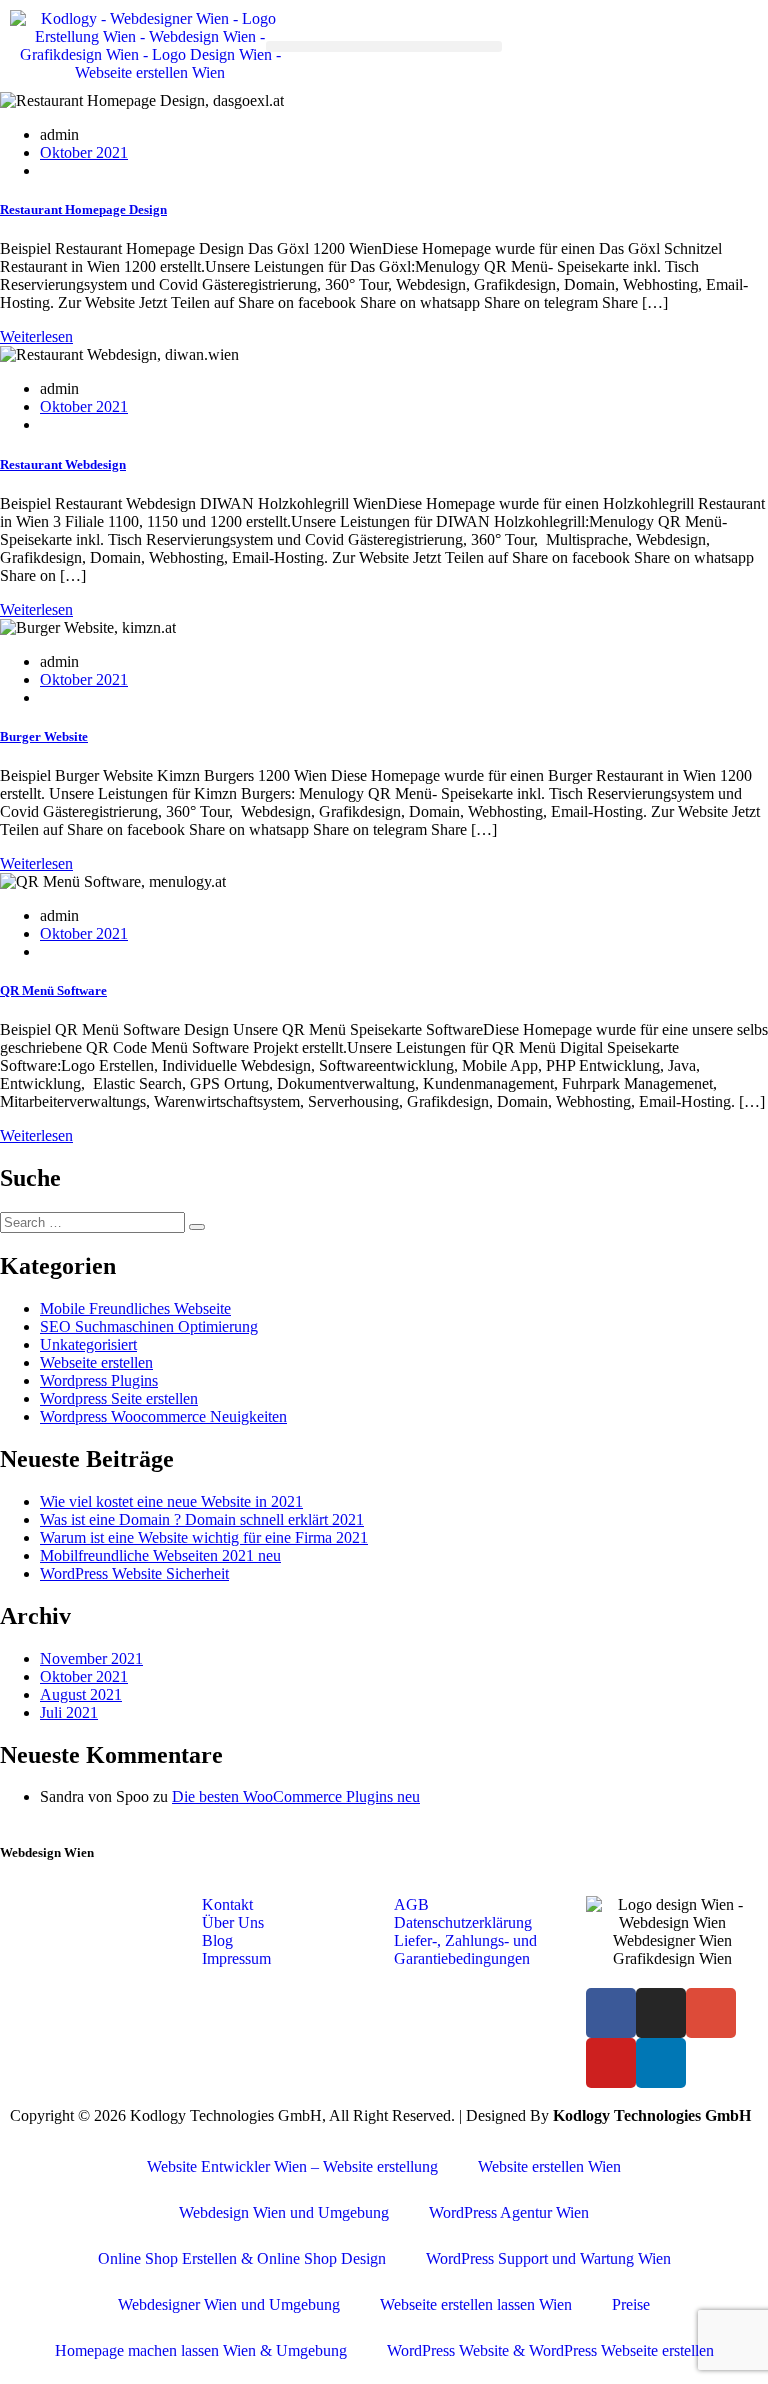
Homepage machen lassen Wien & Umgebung (201, 2350)
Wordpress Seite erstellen (119, 1398)
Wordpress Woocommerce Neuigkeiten (163, 1416)
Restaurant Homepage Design (83, 209)
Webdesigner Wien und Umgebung (229, 2304)
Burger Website (44, 736)
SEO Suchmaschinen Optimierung (149, 1326)
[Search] (197, 1227)
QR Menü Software (53, 990)
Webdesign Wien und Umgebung (284, 2212)
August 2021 (81, 1694)
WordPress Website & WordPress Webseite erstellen (550, 2350)
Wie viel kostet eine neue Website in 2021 (171, 1501)
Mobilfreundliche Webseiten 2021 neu (160, 1555)
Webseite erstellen (96, 1362)
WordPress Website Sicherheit (134, 1573)
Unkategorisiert (88, 1344)
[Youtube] (611, 2063)
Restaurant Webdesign (63, 464)
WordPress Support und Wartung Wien (548, 2258)
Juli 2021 (69, 1712)
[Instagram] (661, 2013)
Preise (631, 2304)
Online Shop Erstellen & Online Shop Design (242, 2258)
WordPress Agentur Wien (509, 2212)
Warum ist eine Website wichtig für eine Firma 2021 (204, 1537)
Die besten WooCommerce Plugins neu (296, 1796)
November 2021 (91, 1658)
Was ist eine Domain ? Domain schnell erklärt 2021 (202, 1519)
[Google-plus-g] (711, 2013)
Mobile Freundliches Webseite (135, 1308)
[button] (384, 46)
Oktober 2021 (84, 152)
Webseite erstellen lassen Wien (476, 2304)
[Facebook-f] (611, 2013)
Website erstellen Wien (549, 2166)
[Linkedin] (661, 2063)
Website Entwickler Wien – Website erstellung (292, 2166)
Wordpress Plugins (99, 1380)
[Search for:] (94, 1221)
